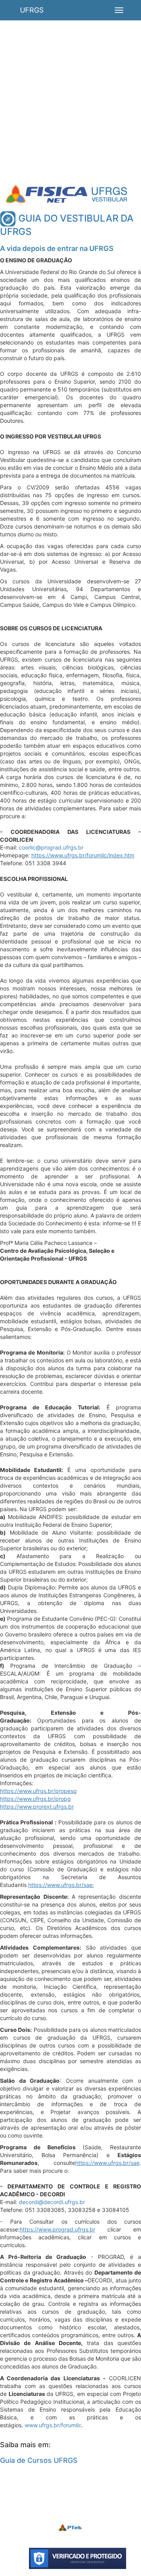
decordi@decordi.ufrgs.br (52, 2202)
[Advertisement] (70, 110)
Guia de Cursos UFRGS (39, 2460)
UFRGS (32, 10)
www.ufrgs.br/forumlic (53, 2425)
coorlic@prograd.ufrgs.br (51, 847)
